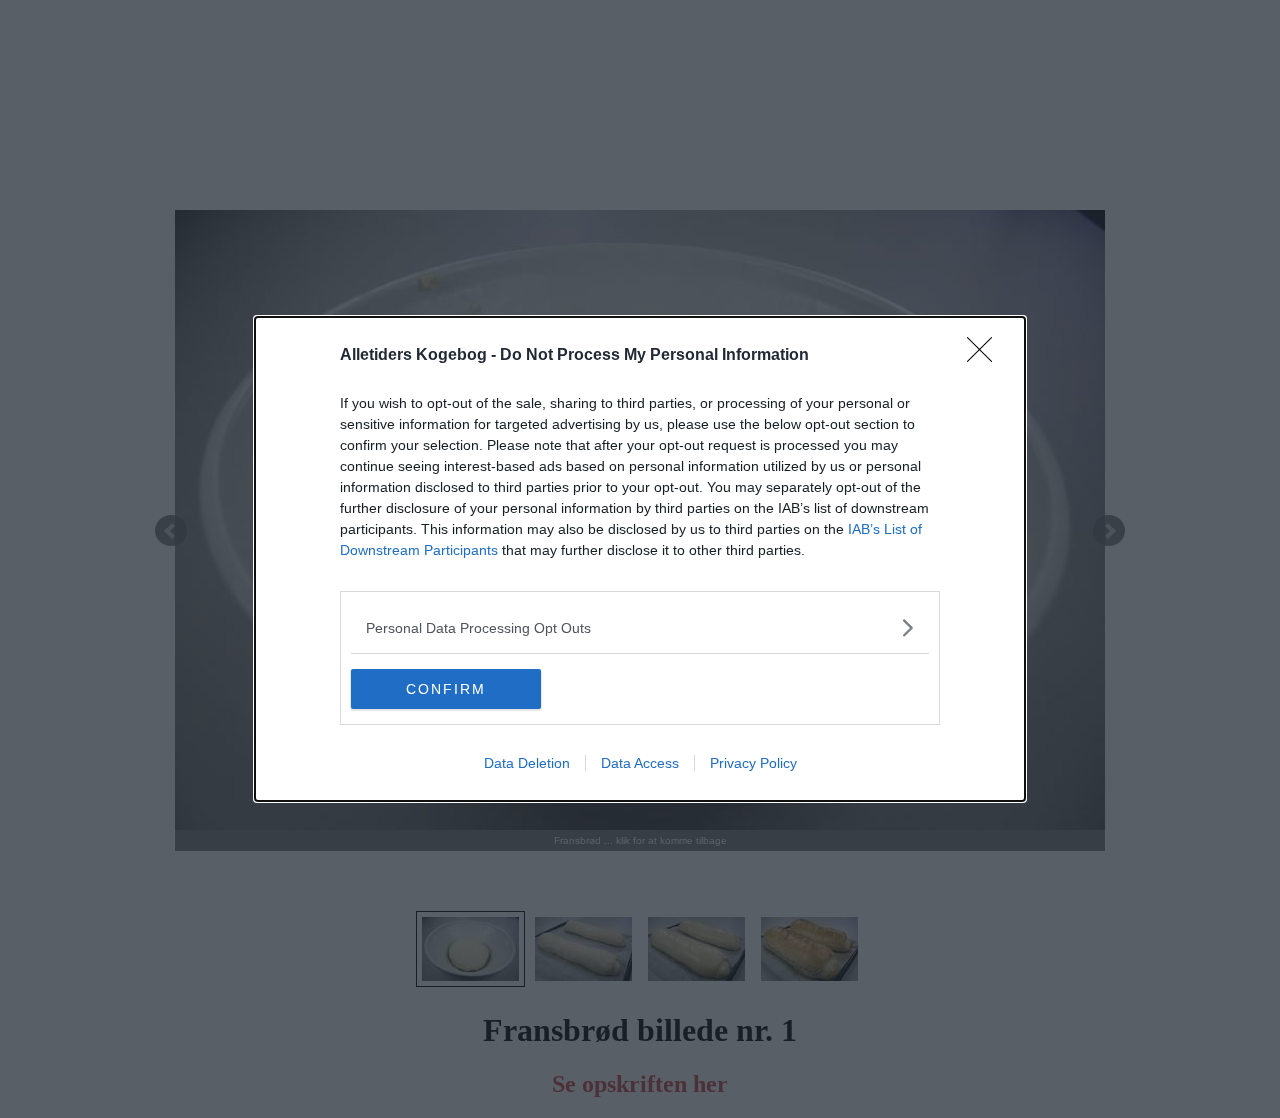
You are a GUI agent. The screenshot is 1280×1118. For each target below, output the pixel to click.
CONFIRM (446, 689)
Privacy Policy (753, 763)
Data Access (640, 763)
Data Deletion (527, 763)
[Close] (986, 356)
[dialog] (640, 559)
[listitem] (640, 627)
